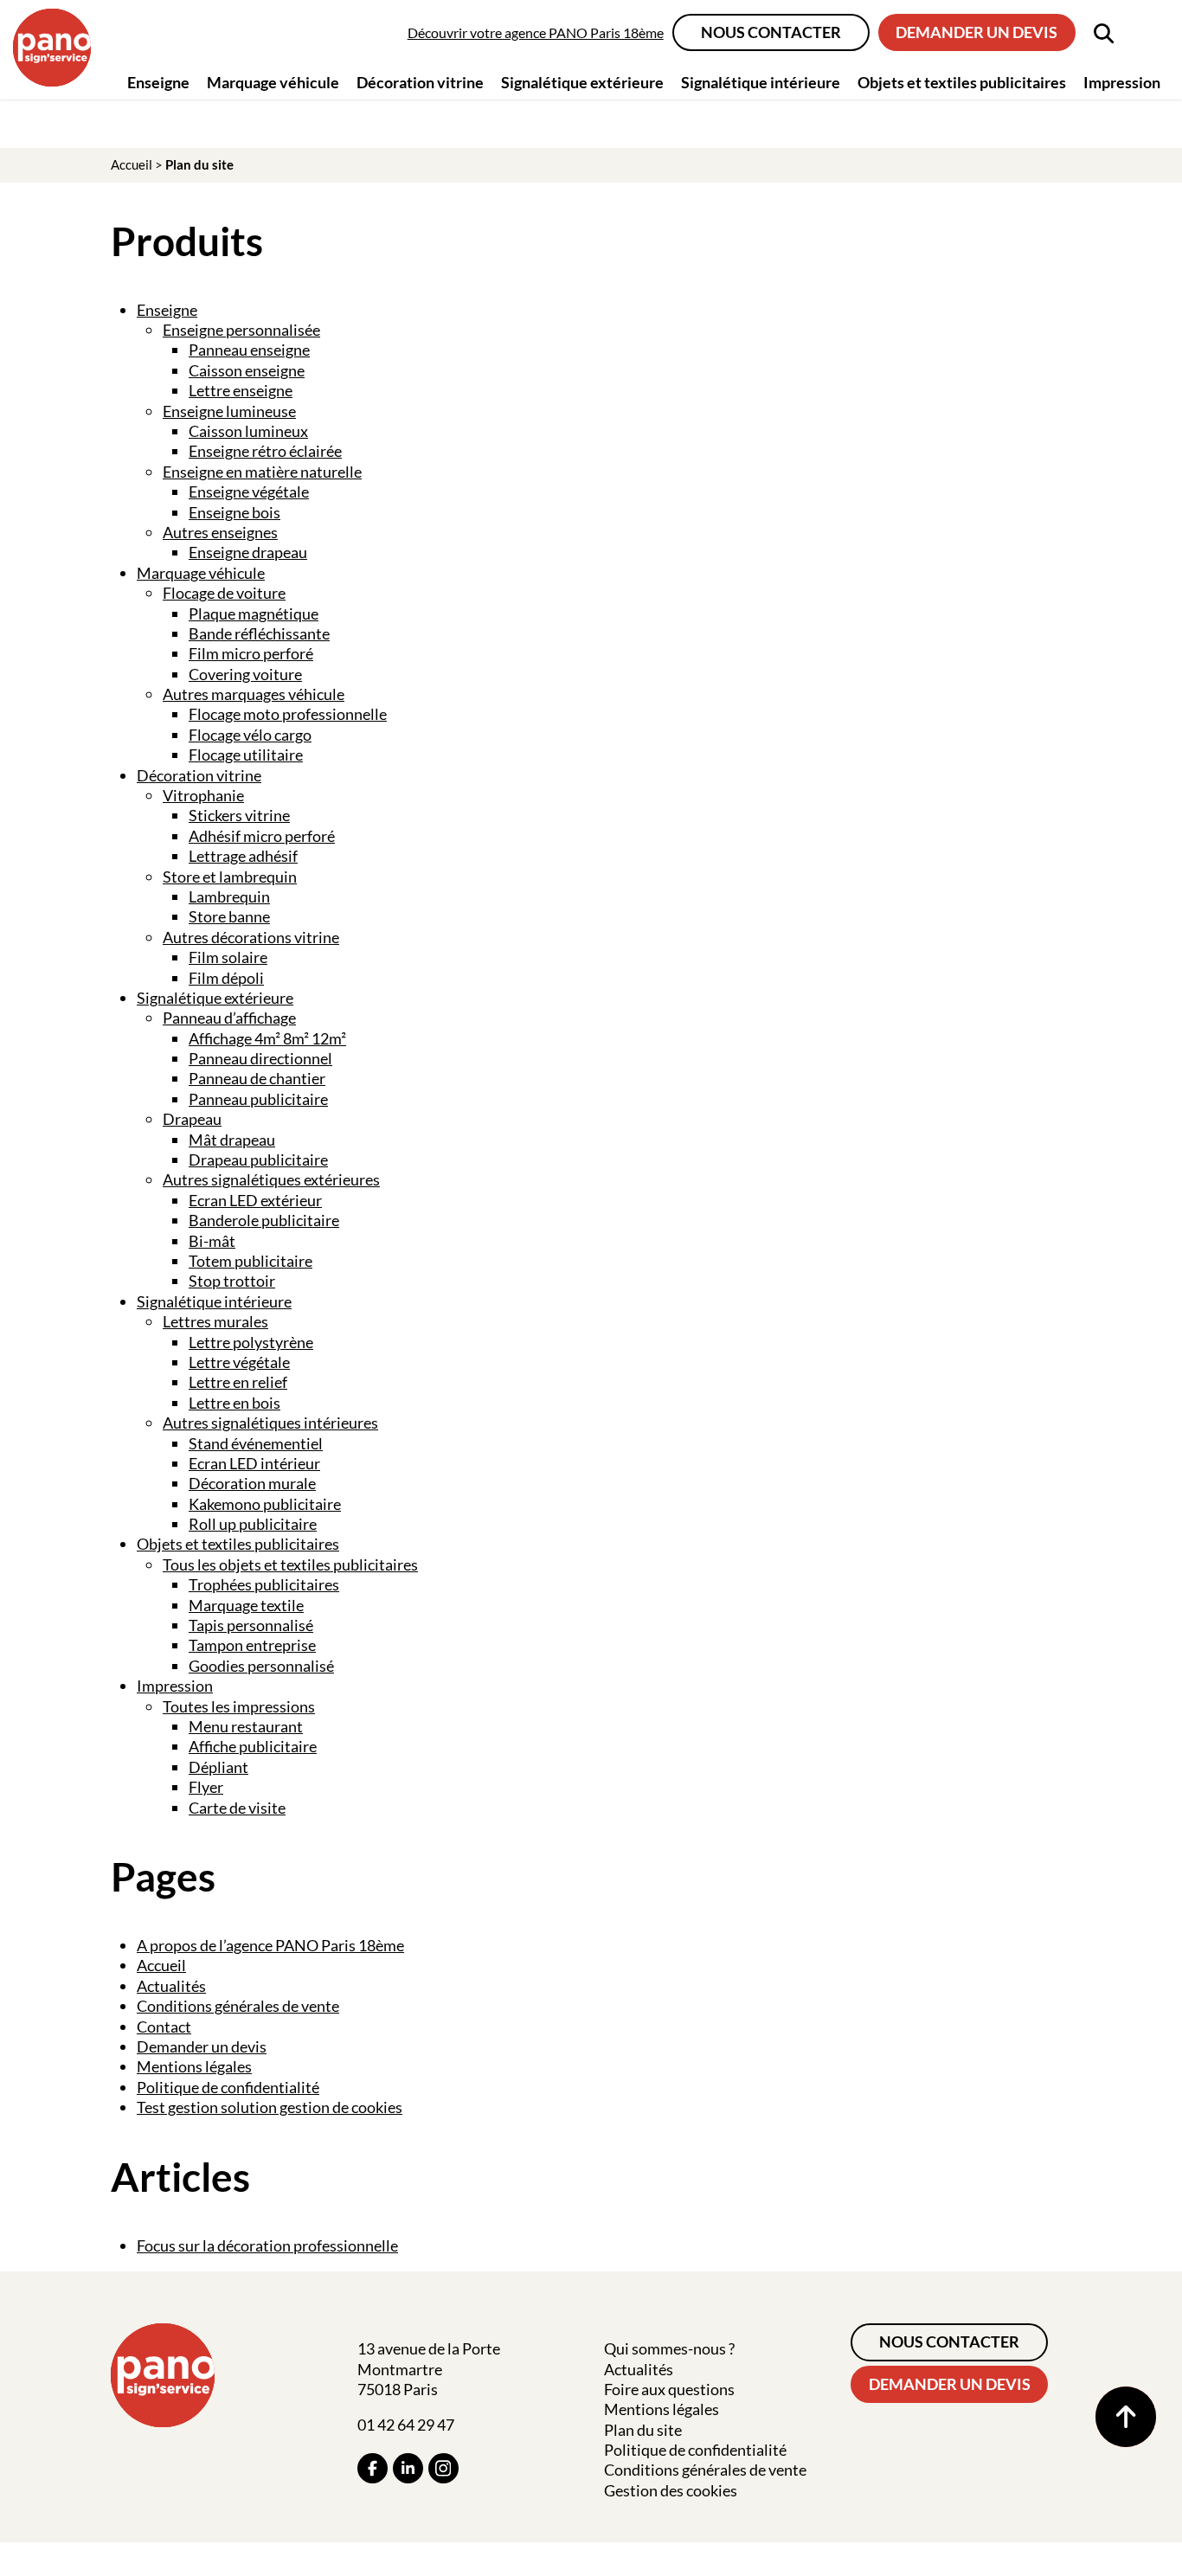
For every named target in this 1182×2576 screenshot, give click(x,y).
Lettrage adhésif (243, 856)
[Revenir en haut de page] (1126, 2417)
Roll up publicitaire (253, 1524)
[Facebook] (373, 2468)
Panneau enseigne (249, 350)
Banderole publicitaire (264, 1220)
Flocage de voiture (224, 593)
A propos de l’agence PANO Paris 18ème (270, 1945)
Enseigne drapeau (248, 552)
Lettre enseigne (241, 390)
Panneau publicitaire (258, 1099)
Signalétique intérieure (214, 1301)
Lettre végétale (239, 1362)
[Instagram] (443, 2468)
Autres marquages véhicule (254, 694)
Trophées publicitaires (264, 1584)
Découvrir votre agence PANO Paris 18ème (536, 32)
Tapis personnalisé (251, 1625)
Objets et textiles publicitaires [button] (962, 82)
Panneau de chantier (257, 1078)
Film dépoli (226, 978)
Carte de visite (237, 1808)
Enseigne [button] (158, 82)
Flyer (206, 1787)
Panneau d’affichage (229, 1018)
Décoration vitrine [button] (420, 82)
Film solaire (228, 957)
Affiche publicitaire (253, 1746)
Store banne (229, 916)
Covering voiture (245, 674)
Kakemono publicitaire (265, 1504)
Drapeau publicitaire (258, 1160)
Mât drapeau (232, 1140)
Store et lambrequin (230, 877)
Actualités (171, 1986)
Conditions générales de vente (238, 2006)
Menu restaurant (246, 1726)
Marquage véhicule (201, 573)
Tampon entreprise (252, 1645)
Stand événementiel (256, 1443)
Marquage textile (246, 1605)
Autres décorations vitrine (251, 937)
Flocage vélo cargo (250, 735)
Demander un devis (976, 32)
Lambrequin (229, 896)
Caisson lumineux (248, 431)
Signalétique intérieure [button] (761, 82)
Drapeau (192, 1119)
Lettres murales (215, 1321)
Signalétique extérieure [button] (582, 82)
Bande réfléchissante (259, 633)
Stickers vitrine (239, 815)
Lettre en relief (238, 1382)
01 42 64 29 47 (406, 2425)
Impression (175, 1686)
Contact (164, 2027)
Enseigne (167, 310)
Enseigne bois (234, 512)
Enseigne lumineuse (229, 411)
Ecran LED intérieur (254, 1463)
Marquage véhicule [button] (273, 82)
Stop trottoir (232, 1281)
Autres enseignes (220, 532)
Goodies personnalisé (261, 1666)
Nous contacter (771, 32)
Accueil (132, 164)
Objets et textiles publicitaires (238, 1544)
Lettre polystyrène (251, 1342)
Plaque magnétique (254, 613)
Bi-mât (212, 1241)
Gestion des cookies (671, 2490)
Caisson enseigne (247, 370)
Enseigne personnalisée (241, 330)
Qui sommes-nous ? (669, 2348)
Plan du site (643, 2430)
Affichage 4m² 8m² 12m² (267, 1038)
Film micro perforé (251, 653)
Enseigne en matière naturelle (262, 472)
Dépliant (218, 1767)
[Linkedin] (408, 2468)
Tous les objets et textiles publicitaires (290, 1564)
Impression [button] (1122, 82)
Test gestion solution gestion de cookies (270, 2107)
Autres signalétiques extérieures (271, 1179)
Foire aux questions (669, 2389)
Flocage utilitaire (246, 755)
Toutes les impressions (239, 1706)
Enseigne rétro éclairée (265, 451)
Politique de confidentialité (228, 2087)
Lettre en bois (234, 1403)
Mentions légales (194, 2066)
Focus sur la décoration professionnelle (267, 2245)
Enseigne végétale (249, 491)
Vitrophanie (203, 795)
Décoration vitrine (199, 775)
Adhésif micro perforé (262, 836)
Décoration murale (252, 1483)
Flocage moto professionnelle (288, 714)
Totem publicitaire (251, 1261)
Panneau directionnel (260, 1058)
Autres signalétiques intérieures (270, 1423)
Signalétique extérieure (215, 998)
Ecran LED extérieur (255, 1200)
